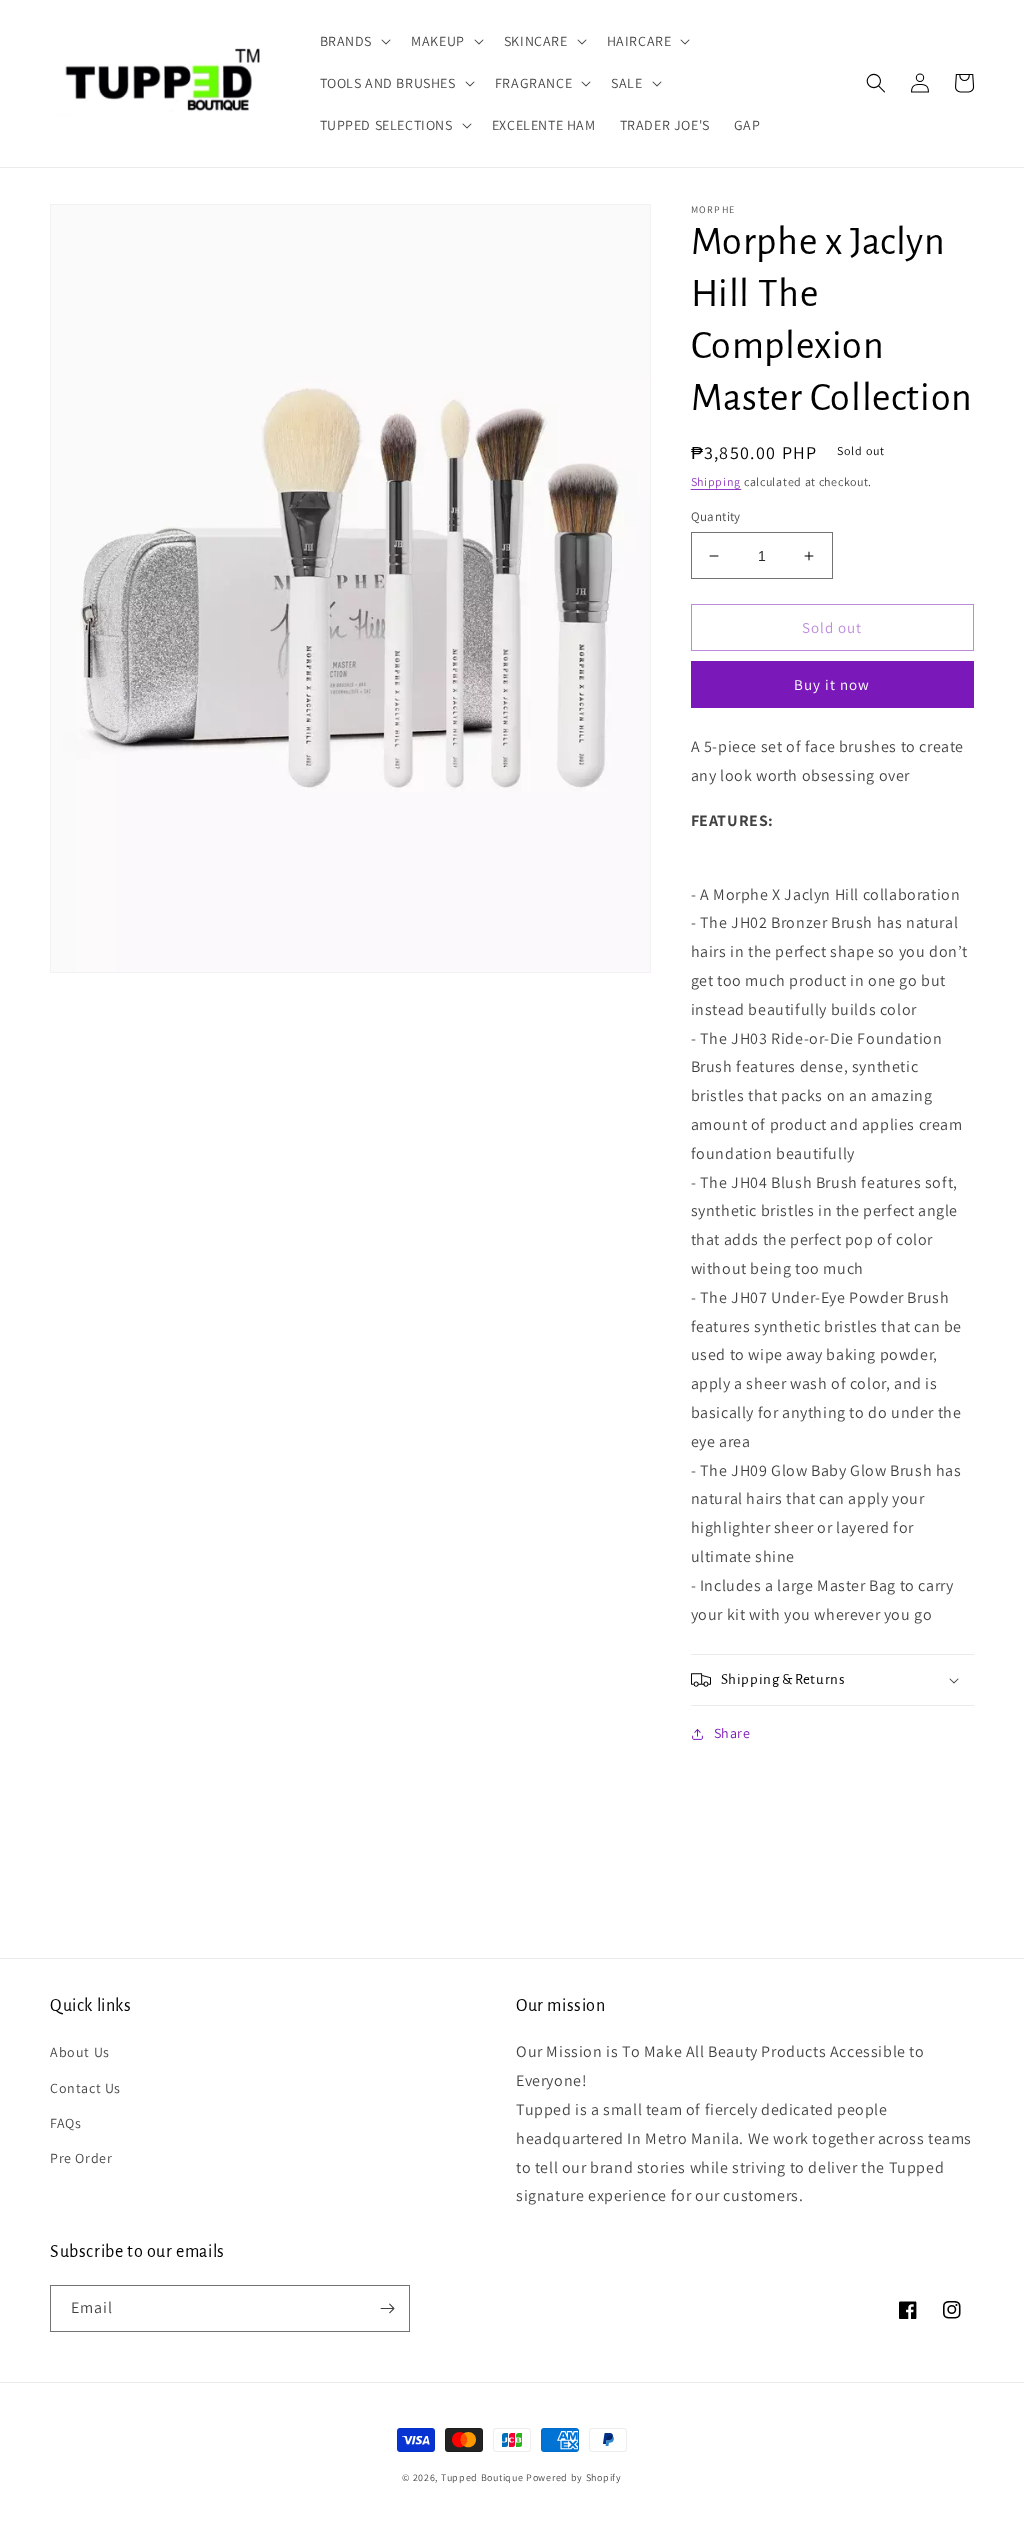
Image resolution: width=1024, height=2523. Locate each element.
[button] (354, 41)
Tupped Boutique (482, 2477)
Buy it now (832, 684)
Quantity (716, 516)
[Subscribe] (387, 2308)
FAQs (65, 2123)
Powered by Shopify (574, 2477)
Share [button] (732, 1733)
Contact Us (85, 2088)
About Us (80, 2052)
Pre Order (81, 2158)
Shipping (716, 481)
